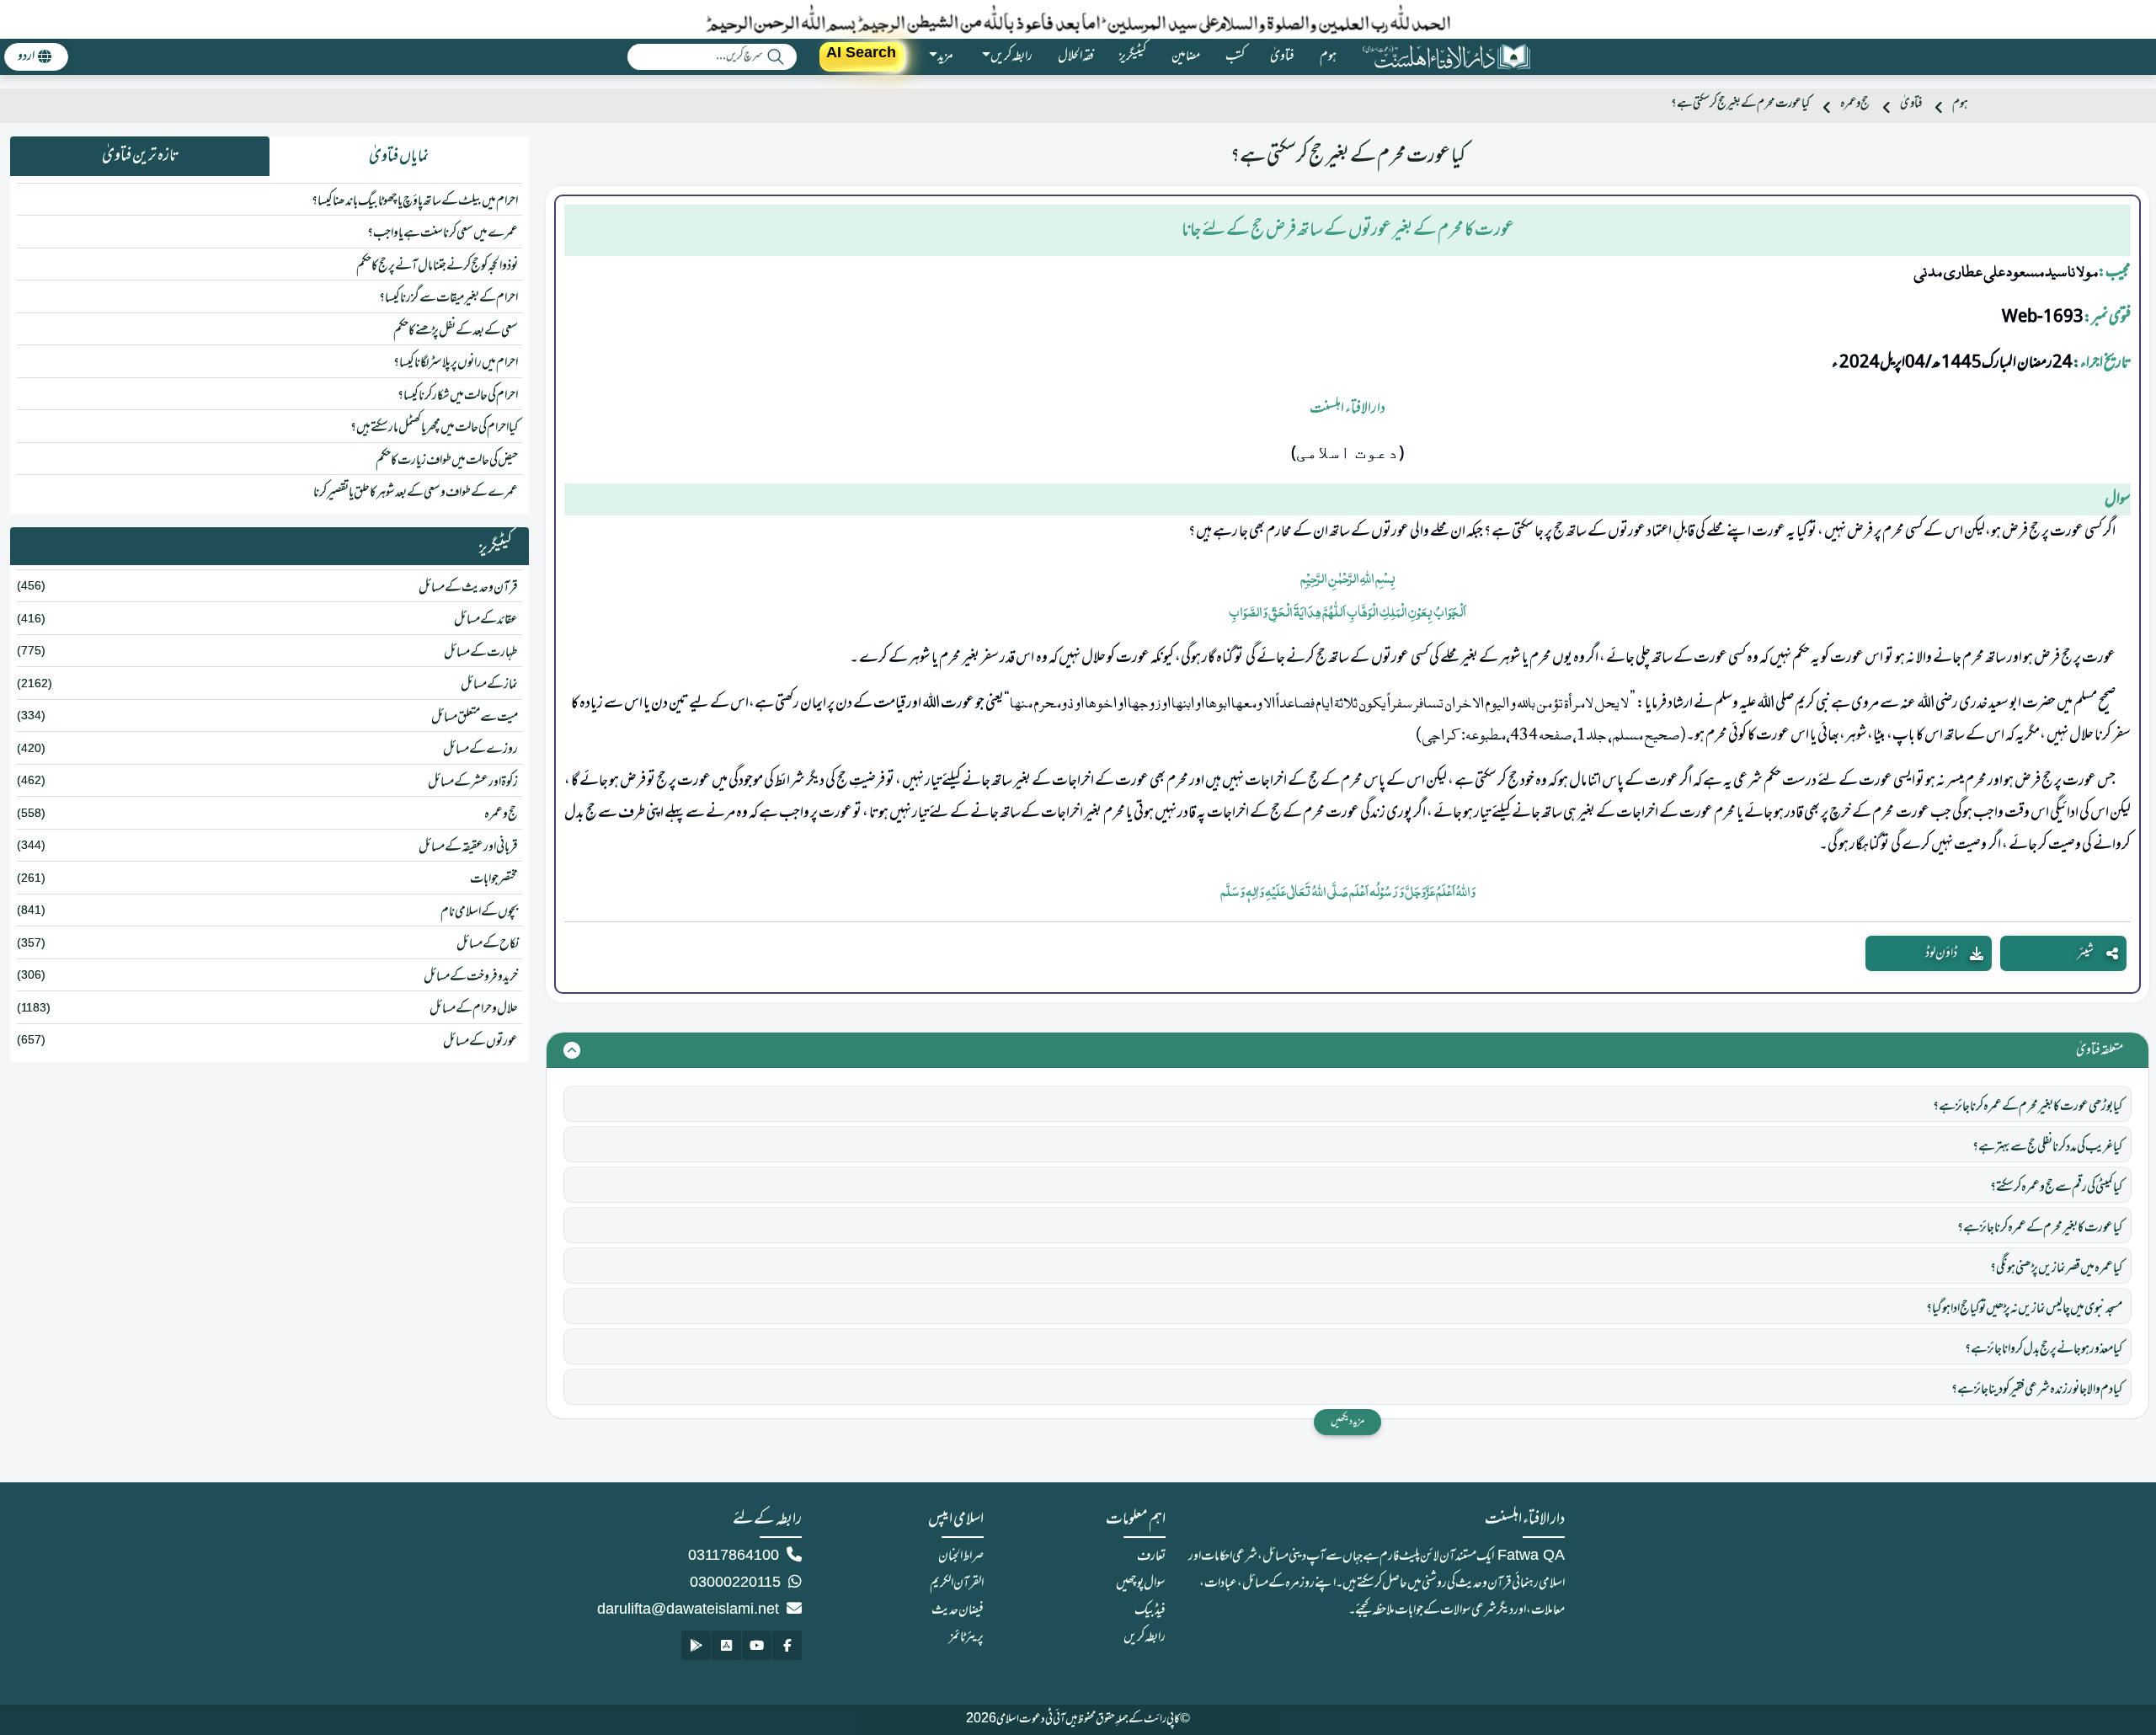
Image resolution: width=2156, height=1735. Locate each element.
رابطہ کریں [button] (1011, 56)
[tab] (399, 157)
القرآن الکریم (957, 1583)
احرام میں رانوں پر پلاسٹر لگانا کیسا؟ (456, 363)
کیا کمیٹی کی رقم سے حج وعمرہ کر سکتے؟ (2056, 1188)
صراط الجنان (961, 1556)
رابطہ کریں (1145, 1637)
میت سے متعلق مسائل (475, 718)
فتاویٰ (1282, 56)
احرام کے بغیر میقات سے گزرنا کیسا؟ (448, 298)
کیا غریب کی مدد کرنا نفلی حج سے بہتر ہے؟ (2047, 1147)
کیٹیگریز (1133, 56)
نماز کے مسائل (489, 685)
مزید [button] (945, 56)
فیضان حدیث (958, 1610)
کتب (1235, 56)
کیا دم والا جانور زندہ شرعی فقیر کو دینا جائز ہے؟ (2037, 1390)
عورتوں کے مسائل (480, 1042)
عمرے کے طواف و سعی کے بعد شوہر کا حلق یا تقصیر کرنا (416, 493)
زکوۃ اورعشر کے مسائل (473, 782)
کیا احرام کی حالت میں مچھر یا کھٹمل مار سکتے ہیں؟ (434, 428)
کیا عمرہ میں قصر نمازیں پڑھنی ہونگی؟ (2056, 1268)
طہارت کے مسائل (481, 653)
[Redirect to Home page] (1446, 57)
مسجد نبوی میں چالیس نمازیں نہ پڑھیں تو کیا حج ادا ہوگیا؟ (2024, 1309)
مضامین (1186, 56)
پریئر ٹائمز (966, 1637)
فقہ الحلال (1076, 56)
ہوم (1328, 56)
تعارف (1151, 1556)
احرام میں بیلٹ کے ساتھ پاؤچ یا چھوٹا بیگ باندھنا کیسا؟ (415, 201)
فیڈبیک (1150, 1610)
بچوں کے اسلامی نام (479, 912)
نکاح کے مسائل (487, 944)
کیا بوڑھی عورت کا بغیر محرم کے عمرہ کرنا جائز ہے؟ (2028, 1107)
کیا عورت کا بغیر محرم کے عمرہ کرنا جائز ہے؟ (2040, 1228)
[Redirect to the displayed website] (787, 1645)
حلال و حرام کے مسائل (474, 1009)
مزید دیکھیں (1347, 1422)
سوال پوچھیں (1141, 1583)
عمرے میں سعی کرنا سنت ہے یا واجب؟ (443, 233)
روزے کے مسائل (480, 750)
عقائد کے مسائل (486, 620)
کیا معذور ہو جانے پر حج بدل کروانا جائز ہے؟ (2044, 1349)
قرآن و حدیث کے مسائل (468, 588)
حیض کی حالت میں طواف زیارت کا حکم (447, 461)
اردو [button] (26, 56)
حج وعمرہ (1855, 104)
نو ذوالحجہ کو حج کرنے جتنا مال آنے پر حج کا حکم (437, 266)
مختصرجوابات (494, 879)
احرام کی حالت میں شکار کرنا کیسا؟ (458, 396)
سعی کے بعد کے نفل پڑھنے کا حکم (456, 331)
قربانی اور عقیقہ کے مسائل (468, 847)
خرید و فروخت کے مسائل (471, 977)
